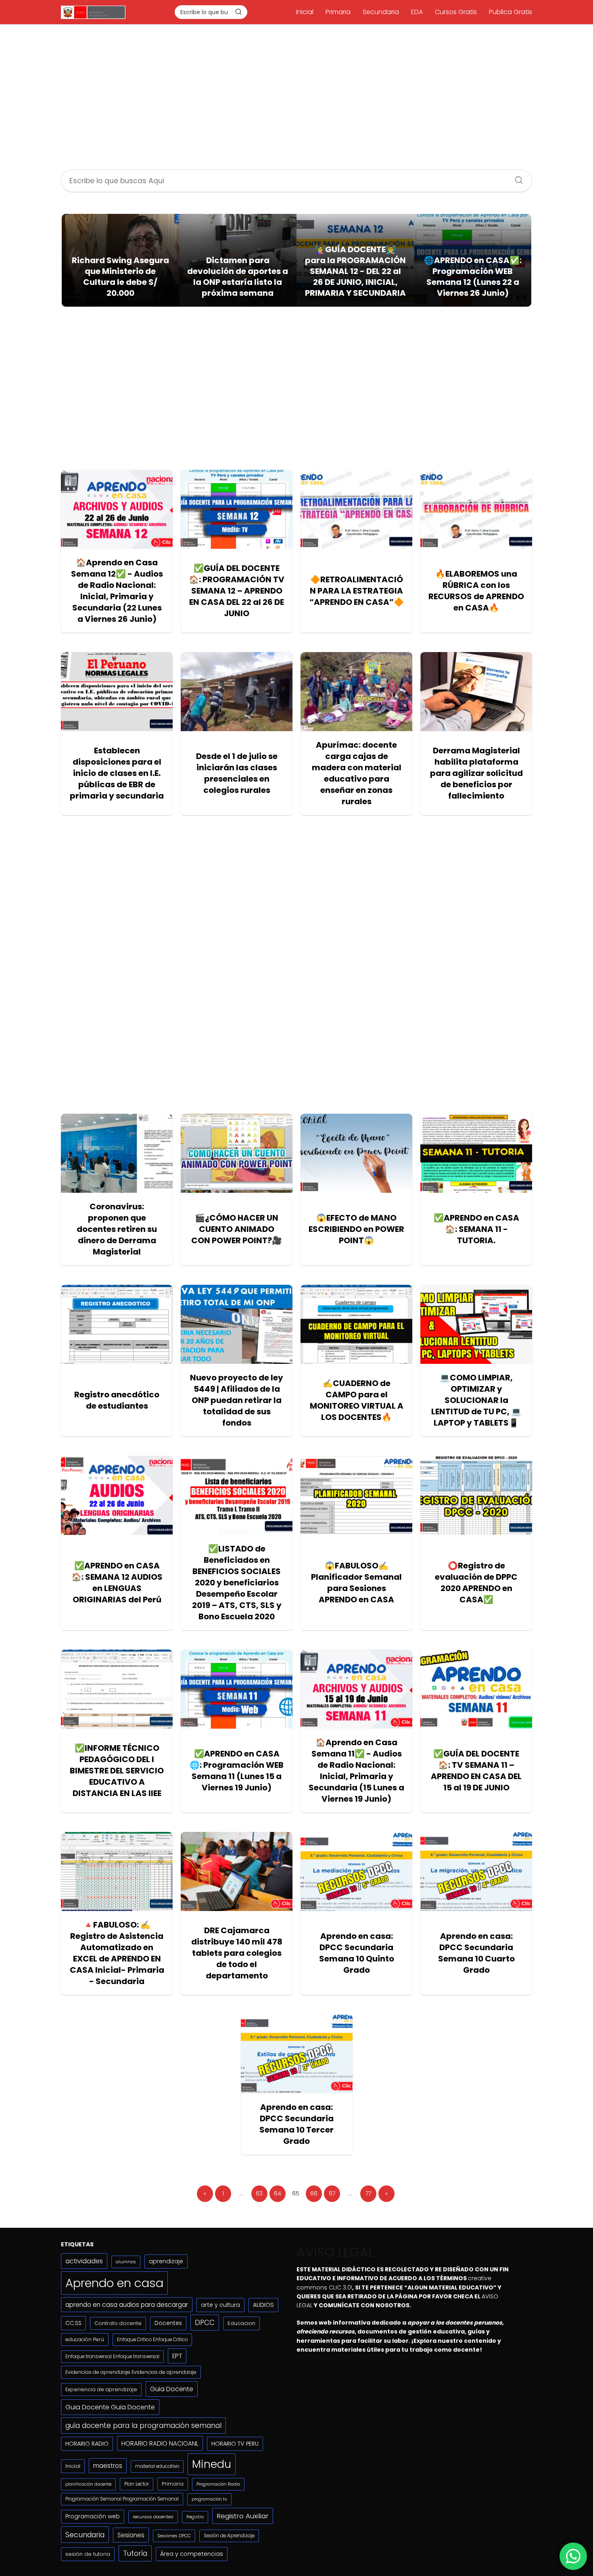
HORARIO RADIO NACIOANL (160, 2443)
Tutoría (135, 2553)
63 (259, 2193)
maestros (108, 2466)
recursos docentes (153, 2517)
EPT (177, 2356)
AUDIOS (263, 2305)
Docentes (168, 2323)
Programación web (93, 2516)
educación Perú (85, 2339)
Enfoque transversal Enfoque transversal (112, 2356)
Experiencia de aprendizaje (101, 2389)
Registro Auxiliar (243, 2516)
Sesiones (131, 2535)
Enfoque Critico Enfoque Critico (152, 2340)
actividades (84, 2261)
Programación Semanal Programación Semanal (122, 2499)
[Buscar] (238, 12)
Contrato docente (118, 2323)
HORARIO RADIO (87, 2444)
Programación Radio (218, 2484)
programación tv (209, 2499)
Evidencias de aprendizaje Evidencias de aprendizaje (131, 2372)
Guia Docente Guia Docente (110, 2407)
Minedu (212, 2464)
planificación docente (88, 2484)
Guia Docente (172, 2389)
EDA (417, 12)
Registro (195, 2517)
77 (368, 2193)
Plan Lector (137, 2484)
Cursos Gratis (456, 12)
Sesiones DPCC (174, 2536)
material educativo (157, 2466)
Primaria (338, 12)
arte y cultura (220, 2305)
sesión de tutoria (88, 2554)
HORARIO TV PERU (235, 2444)
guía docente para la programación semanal (143, 2425)
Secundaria (381, 12)
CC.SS (73, 2323)
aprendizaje (166, 2261)
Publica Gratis (511, 12)
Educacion (241, 2323)
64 (278, 2193)
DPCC (205, 2323)
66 (314, 2193)
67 (332, 2193)
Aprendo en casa (114, 2283)
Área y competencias (192, 2554)
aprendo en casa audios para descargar (127, 2305)
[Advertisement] (296, 98)
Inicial (305, 12)
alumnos (126, 2262)
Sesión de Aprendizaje (229, 2536)
